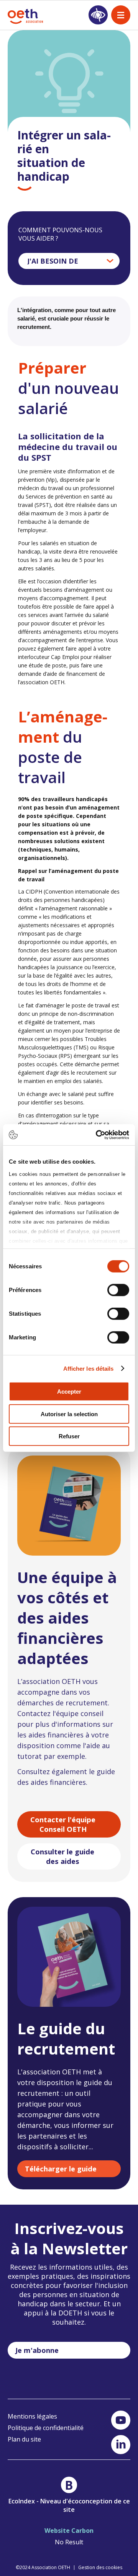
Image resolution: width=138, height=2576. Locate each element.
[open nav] (121, 15)
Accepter (69, 1392)
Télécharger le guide (61, 2169)
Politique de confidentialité (46, 2428)
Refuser (69, 1436)
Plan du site (24, 2439)
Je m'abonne (37, 2350)
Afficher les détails (89, 1368)
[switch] (118, 1290)
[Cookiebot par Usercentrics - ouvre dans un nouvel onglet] (97, 1135)
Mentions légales (32, 2416)
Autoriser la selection (69, 1414)
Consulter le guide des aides (62, 1856)
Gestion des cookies (100, 2567)
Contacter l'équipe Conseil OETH (63, 1824)
